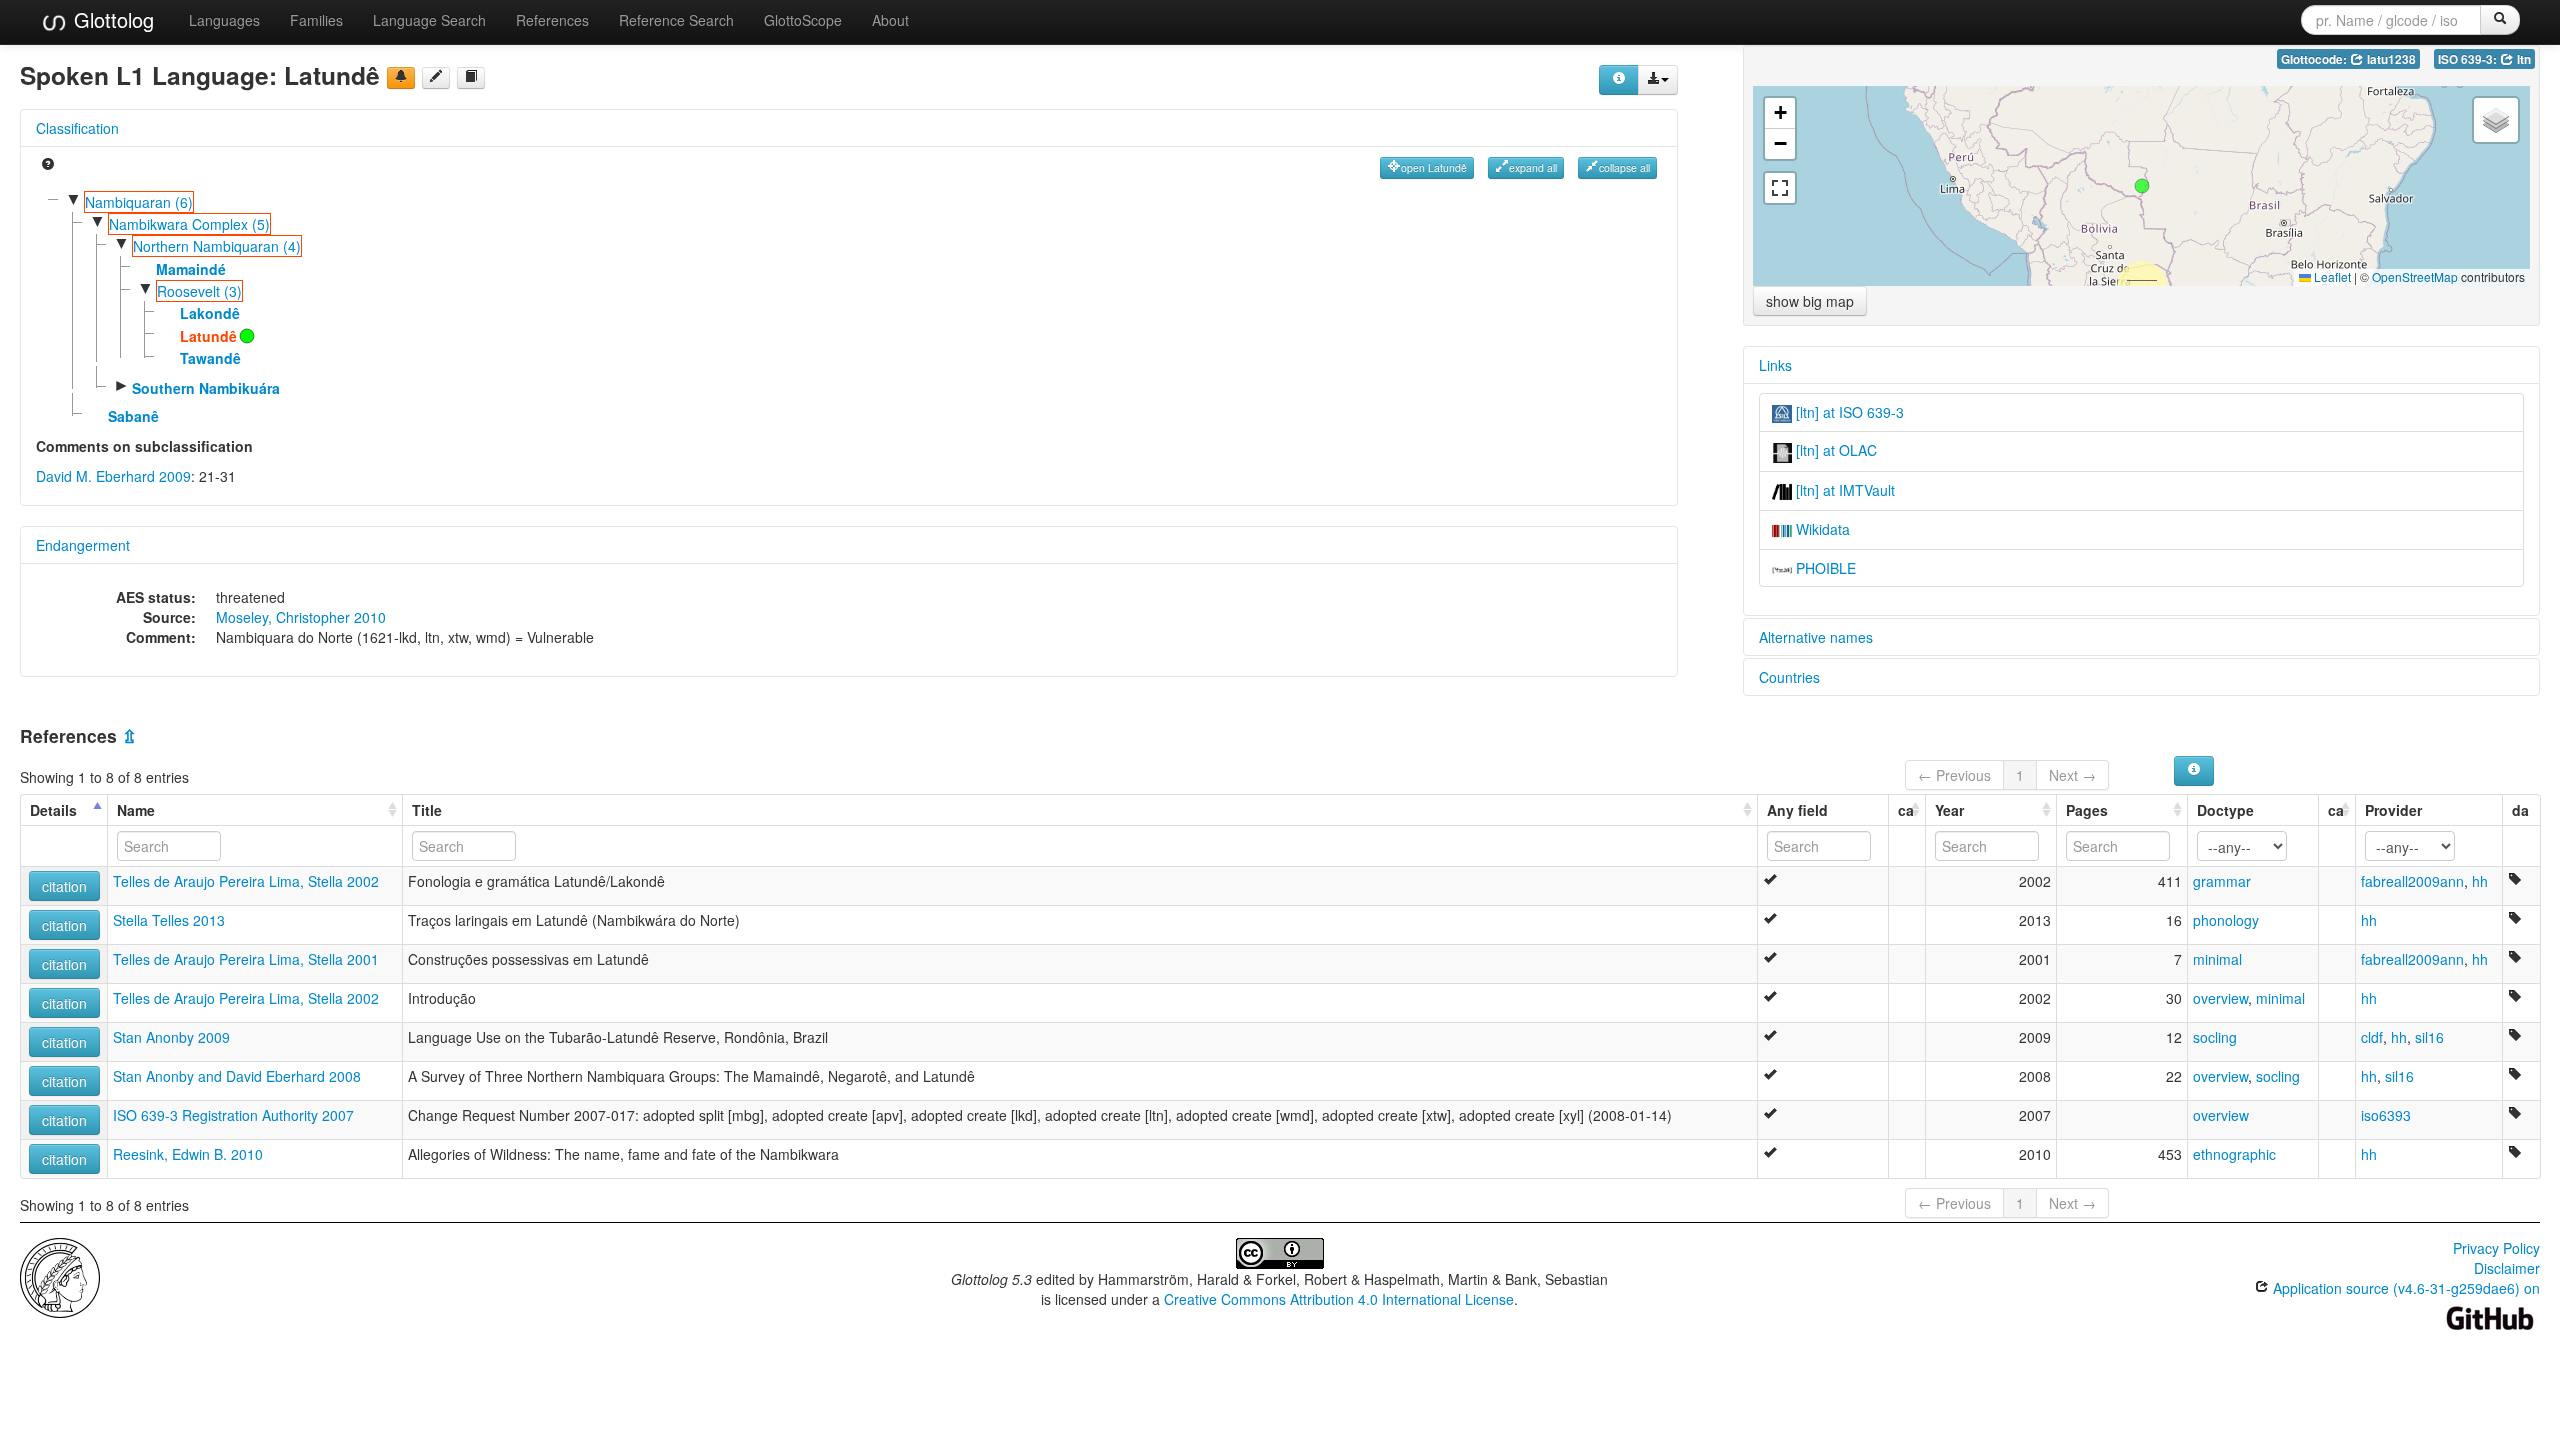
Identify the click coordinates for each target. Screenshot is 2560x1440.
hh (2480, 881)
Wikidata (1821, 529)
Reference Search (676, 20)
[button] (2142, 186)
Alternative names (1816, 637)
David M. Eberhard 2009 (113, 476)
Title (427, 810)
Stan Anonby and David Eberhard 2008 (237, 1076)
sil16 (2429, 1037)
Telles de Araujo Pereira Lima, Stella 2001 (246, 959)
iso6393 (2386, 1115)
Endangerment (83, 545)
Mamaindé (191, 269)
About (890, 20)
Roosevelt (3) (199, 291)
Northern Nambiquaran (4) (217, 246)
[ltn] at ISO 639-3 (1848, 412)
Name (136, 810)
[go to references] (471, 78)
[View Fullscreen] (1780, 188)
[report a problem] (401, 78)
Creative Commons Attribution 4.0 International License (1339, 1299)
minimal (2217, 959)
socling (2215, 1037)
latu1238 (2390, 59)
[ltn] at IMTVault (1843, 490)
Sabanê (133, 416)
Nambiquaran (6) (139, 202)
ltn (2522, 59)
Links (1775, 365)
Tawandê (210, 358)
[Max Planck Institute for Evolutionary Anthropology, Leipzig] (60, 1276)
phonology (2226, 920)
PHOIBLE (1824, 568)
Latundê (208, 336)
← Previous (1954, 775)
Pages (2087, 810)
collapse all (1624, 167)
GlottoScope (803, 20)
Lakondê (210, 313)
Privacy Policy (2496, 1248)
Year (1949, 810)
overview (2220, 998)
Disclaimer (2507, 1268)
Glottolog (111, 19)
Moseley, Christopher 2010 (301, 617)
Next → (2072, 775)
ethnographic (2234, 1154)
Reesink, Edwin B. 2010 (188, 1154)
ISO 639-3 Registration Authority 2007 (233, 1115)
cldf (2372, 1037)
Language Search (429, 20)
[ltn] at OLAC (1834, 450)
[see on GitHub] (436, 78)
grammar (2222, 881)
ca (1906, 810)
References (552, 20)
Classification (77, 128)
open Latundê (1434, 167)
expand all (1533, 167)
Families (316, 20)
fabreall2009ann (2412, 881)
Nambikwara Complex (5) (189, 224)
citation (64, 886)
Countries (1789, 677)
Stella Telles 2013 (169, 920)
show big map (1810, 301)
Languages (224, 20)
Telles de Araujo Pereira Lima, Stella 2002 (246, 881)
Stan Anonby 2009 (171, 1037)
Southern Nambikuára (206, 388)
